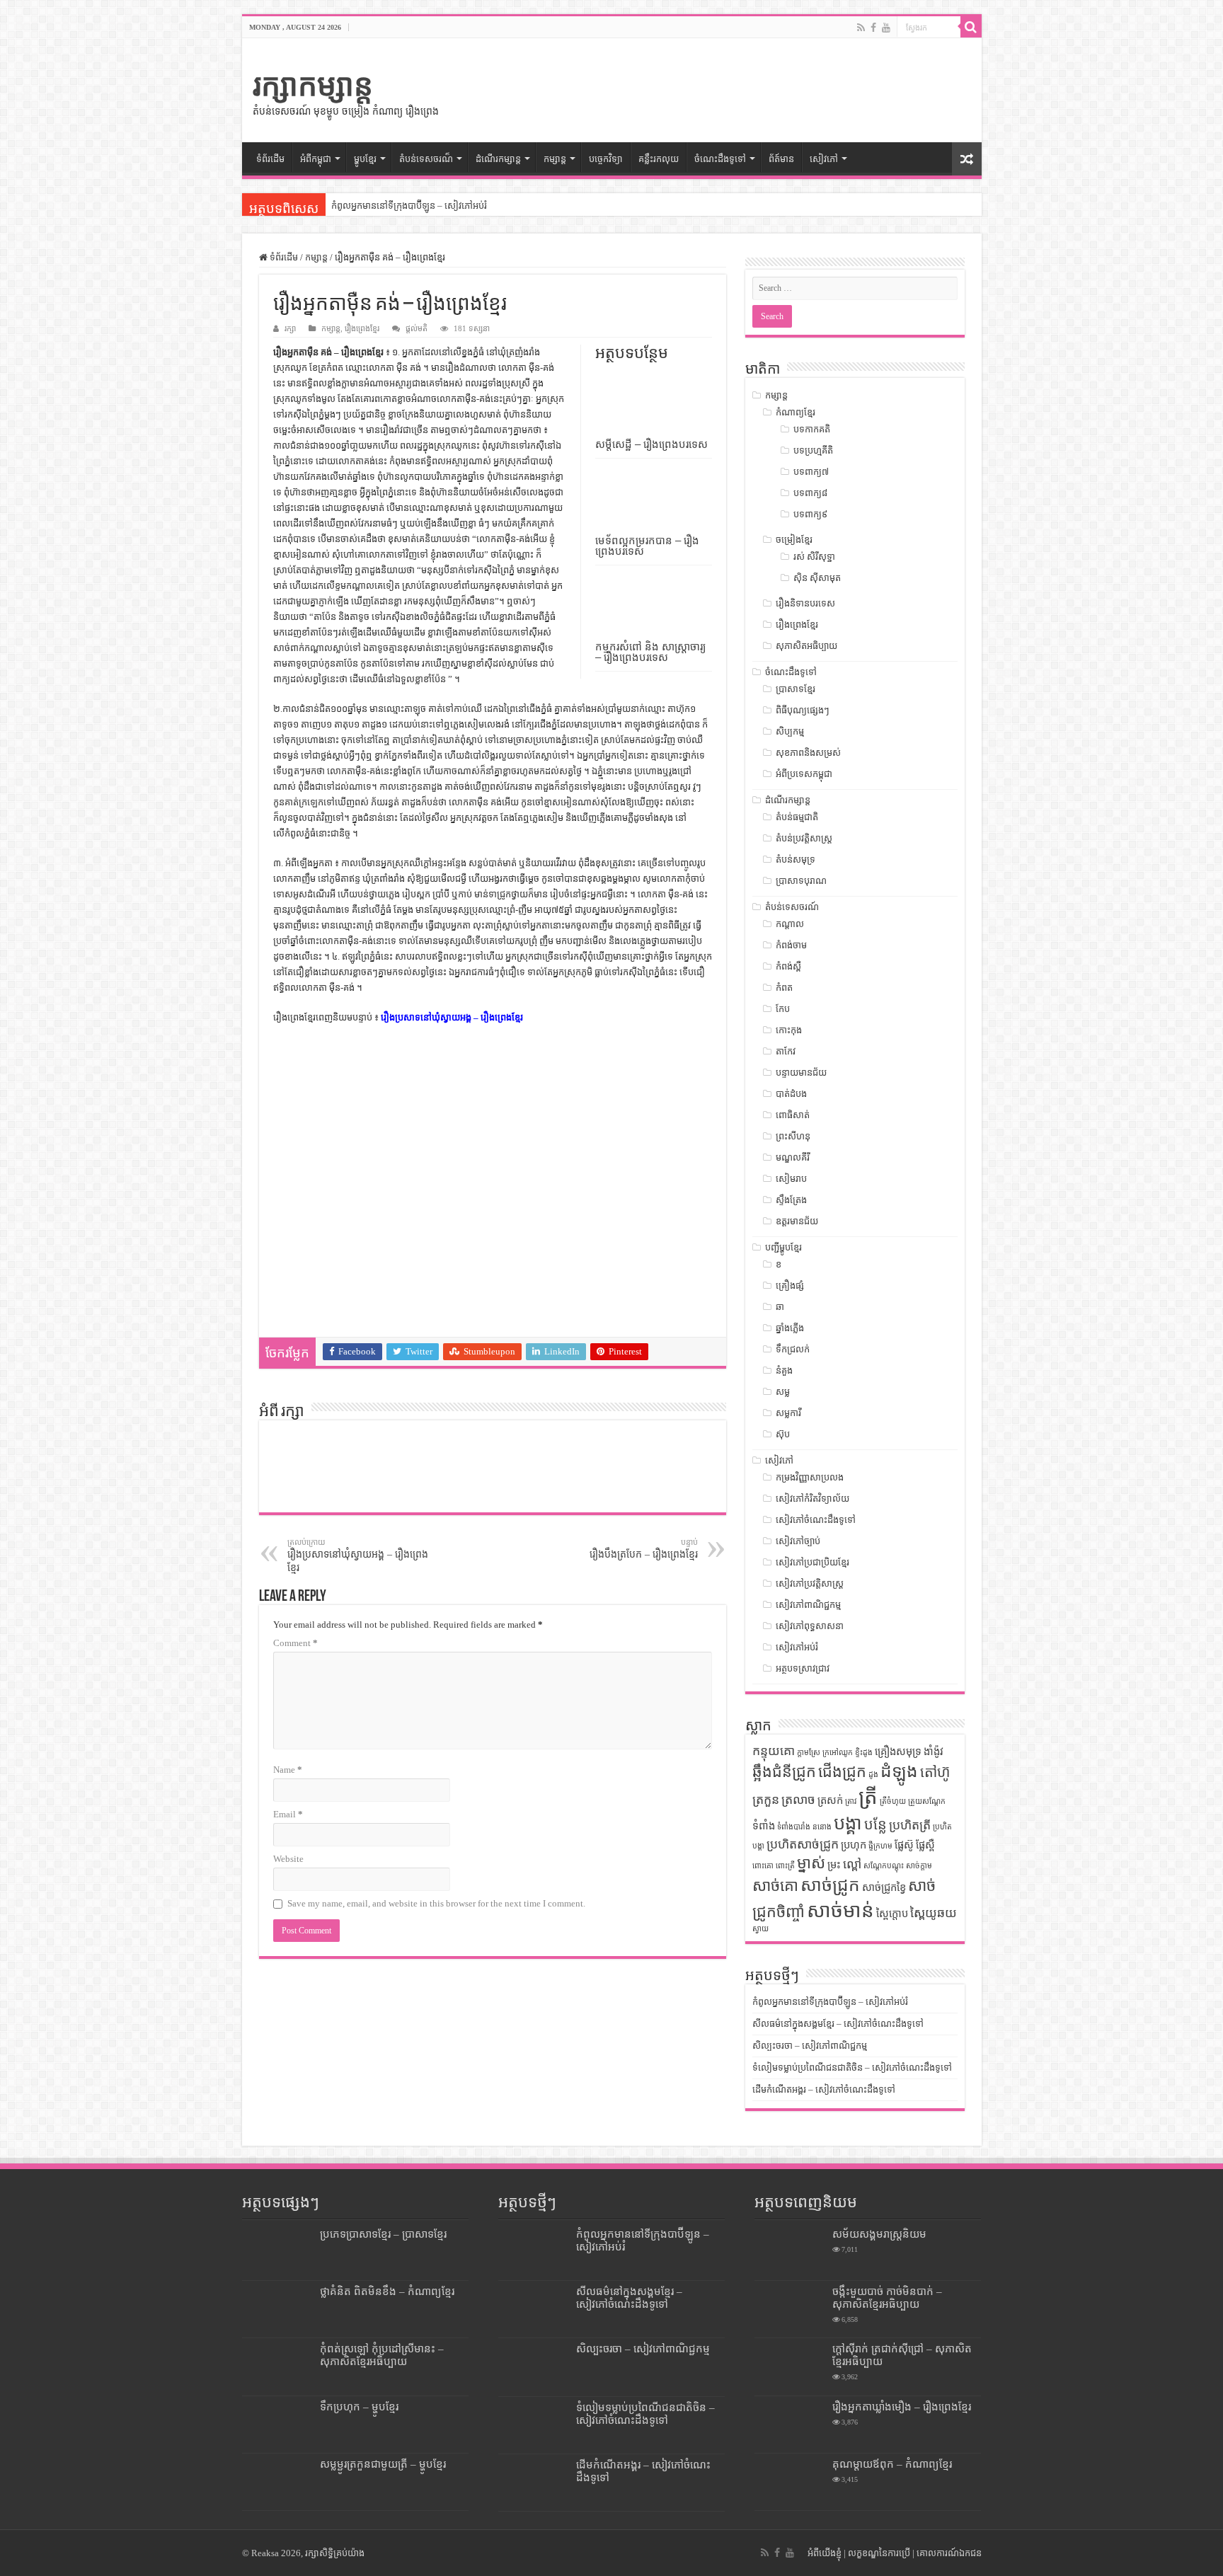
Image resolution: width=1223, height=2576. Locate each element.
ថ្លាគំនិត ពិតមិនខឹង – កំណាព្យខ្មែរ (387, 2291)
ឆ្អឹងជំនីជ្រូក (784, 1772)
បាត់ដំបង (791, 1094)
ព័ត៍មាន (781, 159)
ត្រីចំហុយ (893, 1801)
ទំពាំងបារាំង (794, 1827)
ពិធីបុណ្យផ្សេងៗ (803, 710)
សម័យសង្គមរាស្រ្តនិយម (879, 2234)
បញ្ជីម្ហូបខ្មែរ (783, 1247)
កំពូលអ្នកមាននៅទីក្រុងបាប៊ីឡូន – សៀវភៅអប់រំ (409, 206)
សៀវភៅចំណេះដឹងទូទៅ (816, 1520)
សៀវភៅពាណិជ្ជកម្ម (808, 1605)
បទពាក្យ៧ (811, 472)
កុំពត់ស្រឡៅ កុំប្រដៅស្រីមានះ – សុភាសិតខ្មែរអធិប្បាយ (382, 2355)
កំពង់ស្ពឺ (788, 966)
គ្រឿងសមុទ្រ (898, 1752)
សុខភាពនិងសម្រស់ (808, 753)
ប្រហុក (854, 1845)
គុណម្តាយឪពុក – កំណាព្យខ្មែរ (892, 2464)
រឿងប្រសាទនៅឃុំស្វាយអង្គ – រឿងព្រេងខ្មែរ (452, 1017)
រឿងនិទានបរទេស (805, 603)
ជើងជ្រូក (842, 1772)
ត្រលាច (798, 1800)
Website (288, 1859)
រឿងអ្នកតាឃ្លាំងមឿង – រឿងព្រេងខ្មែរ (902, 2407)
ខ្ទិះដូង (864, 1753)
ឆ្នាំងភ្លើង (790, 1328)
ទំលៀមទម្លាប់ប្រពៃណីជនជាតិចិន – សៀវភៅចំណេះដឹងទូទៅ (852, 2068)
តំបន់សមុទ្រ (796, 859)
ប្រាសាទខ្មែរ (796, 689)
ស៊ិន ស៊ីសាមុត (817, 578)
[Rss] (861, 28)
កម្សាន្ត (555, 159)
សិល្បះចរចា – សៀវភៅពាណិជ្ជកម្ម (810, 2046)
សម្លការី (788, 1413)
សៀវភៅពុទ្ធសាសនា (810, 1626)
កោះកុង (789, 1030)
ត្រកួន (766, 1800)
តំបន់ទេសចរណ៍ (792, 907)
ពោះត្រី (785, 1866)
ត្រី (868, 1797)
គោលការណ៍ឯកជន (949, 2553)
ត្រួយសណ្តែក (927, 1801)
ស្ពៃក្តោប (892, 1914)
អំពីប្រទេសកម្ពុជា (804, 774)
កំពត (784, 988)
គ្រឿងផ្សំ (790, 1286)
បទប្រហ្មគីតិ (813, 450)
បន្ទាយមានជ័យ (801, 1073)
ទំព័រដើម (270, 159)
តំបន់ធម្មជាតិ (797, 817)
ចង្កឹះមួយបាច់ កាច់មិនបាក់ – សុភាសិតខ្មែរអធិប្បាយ (887, 2298)
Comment (295, 1643)
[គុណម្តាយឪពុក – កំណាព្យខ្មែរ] (790, 2482)
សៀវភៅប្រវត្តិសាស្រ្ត (810, 1583)
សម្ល (783, 1392)
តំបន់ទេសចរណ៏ (426, 159)
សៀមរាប (791, 1179)
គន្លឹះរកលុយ (659, 159)
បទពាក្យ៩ (810, 514)
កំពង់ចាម (791, 945)
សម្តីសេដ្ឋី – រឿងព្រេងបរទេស (651, 444)
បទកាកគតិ (812, 429)
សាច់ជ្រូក (830, 1885)
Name (288, 1770)
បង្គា (848, 1823)
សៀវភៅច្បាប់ (798, 1541)
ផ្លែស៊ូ (904, 1845)
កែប (783, 1009)
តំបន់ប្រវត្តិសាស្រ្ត (804, 838)
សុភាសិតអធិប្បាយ (806, 646)
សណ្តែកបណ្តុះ (884, 1866)
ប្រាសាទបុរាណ (801, 881)
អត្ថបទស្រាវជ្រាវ (803, 1668)
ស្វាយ (760, 1929)
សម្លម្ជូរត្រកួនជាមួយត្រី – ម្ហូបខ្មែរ (383, 2464)
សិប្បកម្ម (790, 731)
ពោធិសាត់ (793, 1115)
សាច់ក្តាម (919, 1866)
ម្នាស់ (811, 1863)
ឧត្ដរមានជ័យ (797, 1221)
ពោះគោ (763, 1866)
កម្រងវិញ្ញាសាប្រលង (810, 1477)
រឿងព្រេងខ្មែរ (362, 328)
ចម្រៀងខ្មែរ (794, 540)
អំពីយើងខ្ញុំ (825, 2553)
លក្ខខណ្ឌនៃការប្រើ (879, 2553)
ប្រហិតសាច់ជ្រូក (803, 1844)
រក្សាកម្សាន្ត (313, 85)
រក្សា (290, 328)
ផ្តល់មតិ (417, 328)
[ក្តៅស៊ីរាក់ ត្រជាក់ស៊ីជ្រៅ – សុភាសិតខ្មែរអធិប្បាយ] (790, 2367)
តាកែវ (786, 1051)
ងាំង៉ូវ (934, 1752)
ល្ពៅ (852, 1864)
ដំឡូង (899, 1771)
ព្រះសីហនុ (793, 1136)
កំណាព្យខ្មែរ (796, 412)
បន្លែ (875, 1824)
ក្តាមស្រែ (809, 1753)
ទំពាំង (764, 1826)
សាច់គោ (775, 1886)
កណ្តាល (790, 924)
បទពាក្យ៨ (810, 493)
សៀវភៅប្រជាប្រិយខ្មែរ (813, 1562)
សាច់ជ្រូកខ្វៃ (884, 1887)
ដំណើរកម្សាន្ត (498, 159)
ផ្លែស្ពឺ (925, 1845)
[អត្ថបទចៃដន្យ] (967, 159)
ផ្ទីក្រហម (880, 1846)
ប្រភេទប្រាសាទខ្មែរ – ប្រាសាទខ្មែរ (383, 2234)
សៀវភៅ (824, 159)
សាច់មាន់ (840, 1910)
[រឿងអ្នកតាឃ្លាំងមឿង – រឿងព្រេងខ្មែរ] (790, 2425)
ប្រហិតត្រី (910, 1825)
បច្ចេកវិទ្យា (606, 159)
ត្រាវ (851, 1801)
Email (288, 1814)
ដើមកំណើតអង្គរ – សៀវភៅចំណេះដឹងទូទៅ (824, 2089)
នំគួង (784, 1370)
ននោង (822, 1827)
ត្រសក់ (830, 1800)
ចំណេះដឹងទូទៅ (720, 159)
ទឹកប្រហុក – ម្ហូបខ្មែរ (359, 2407)
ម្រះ (834, 1865)
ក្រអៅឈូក (838, 1753)
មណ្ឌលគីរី (793, 1157)
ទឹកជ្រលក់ (793, 1349)
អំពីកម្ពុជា (316, 159)
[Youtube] (886, 28)
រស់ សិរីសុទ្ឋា (814, 557)
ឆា (780, 1307)
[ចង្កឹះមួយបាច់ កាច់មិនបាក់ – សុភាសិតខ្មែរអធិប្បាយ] (790, 2309)
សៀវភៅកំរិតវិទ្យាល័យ (813, 1499)
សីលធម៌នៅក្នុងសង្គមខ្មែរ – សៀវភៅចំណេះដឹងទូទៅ (838, 2024)
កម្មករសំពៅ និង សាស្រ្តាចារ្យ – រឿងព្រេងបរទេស (650, 652)
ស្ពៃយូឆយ (934, 1913)
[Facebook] (873, 28)
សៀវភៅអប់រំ (797, 1647)
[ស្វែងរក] (971, 27)
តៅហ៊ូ (935, 1772)
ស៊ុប (783, 1434)
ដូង (873, 1775)
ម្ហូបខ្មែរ (365, 159)
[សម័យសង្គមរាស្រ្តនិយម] (790, 2252)
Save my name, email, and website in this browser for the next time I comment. (436, 1903)
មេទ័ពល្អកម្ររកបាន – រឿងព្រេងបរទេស (647, 546)
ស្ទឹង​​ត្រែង (791, 1200)
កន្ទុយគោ (774, 1751)
